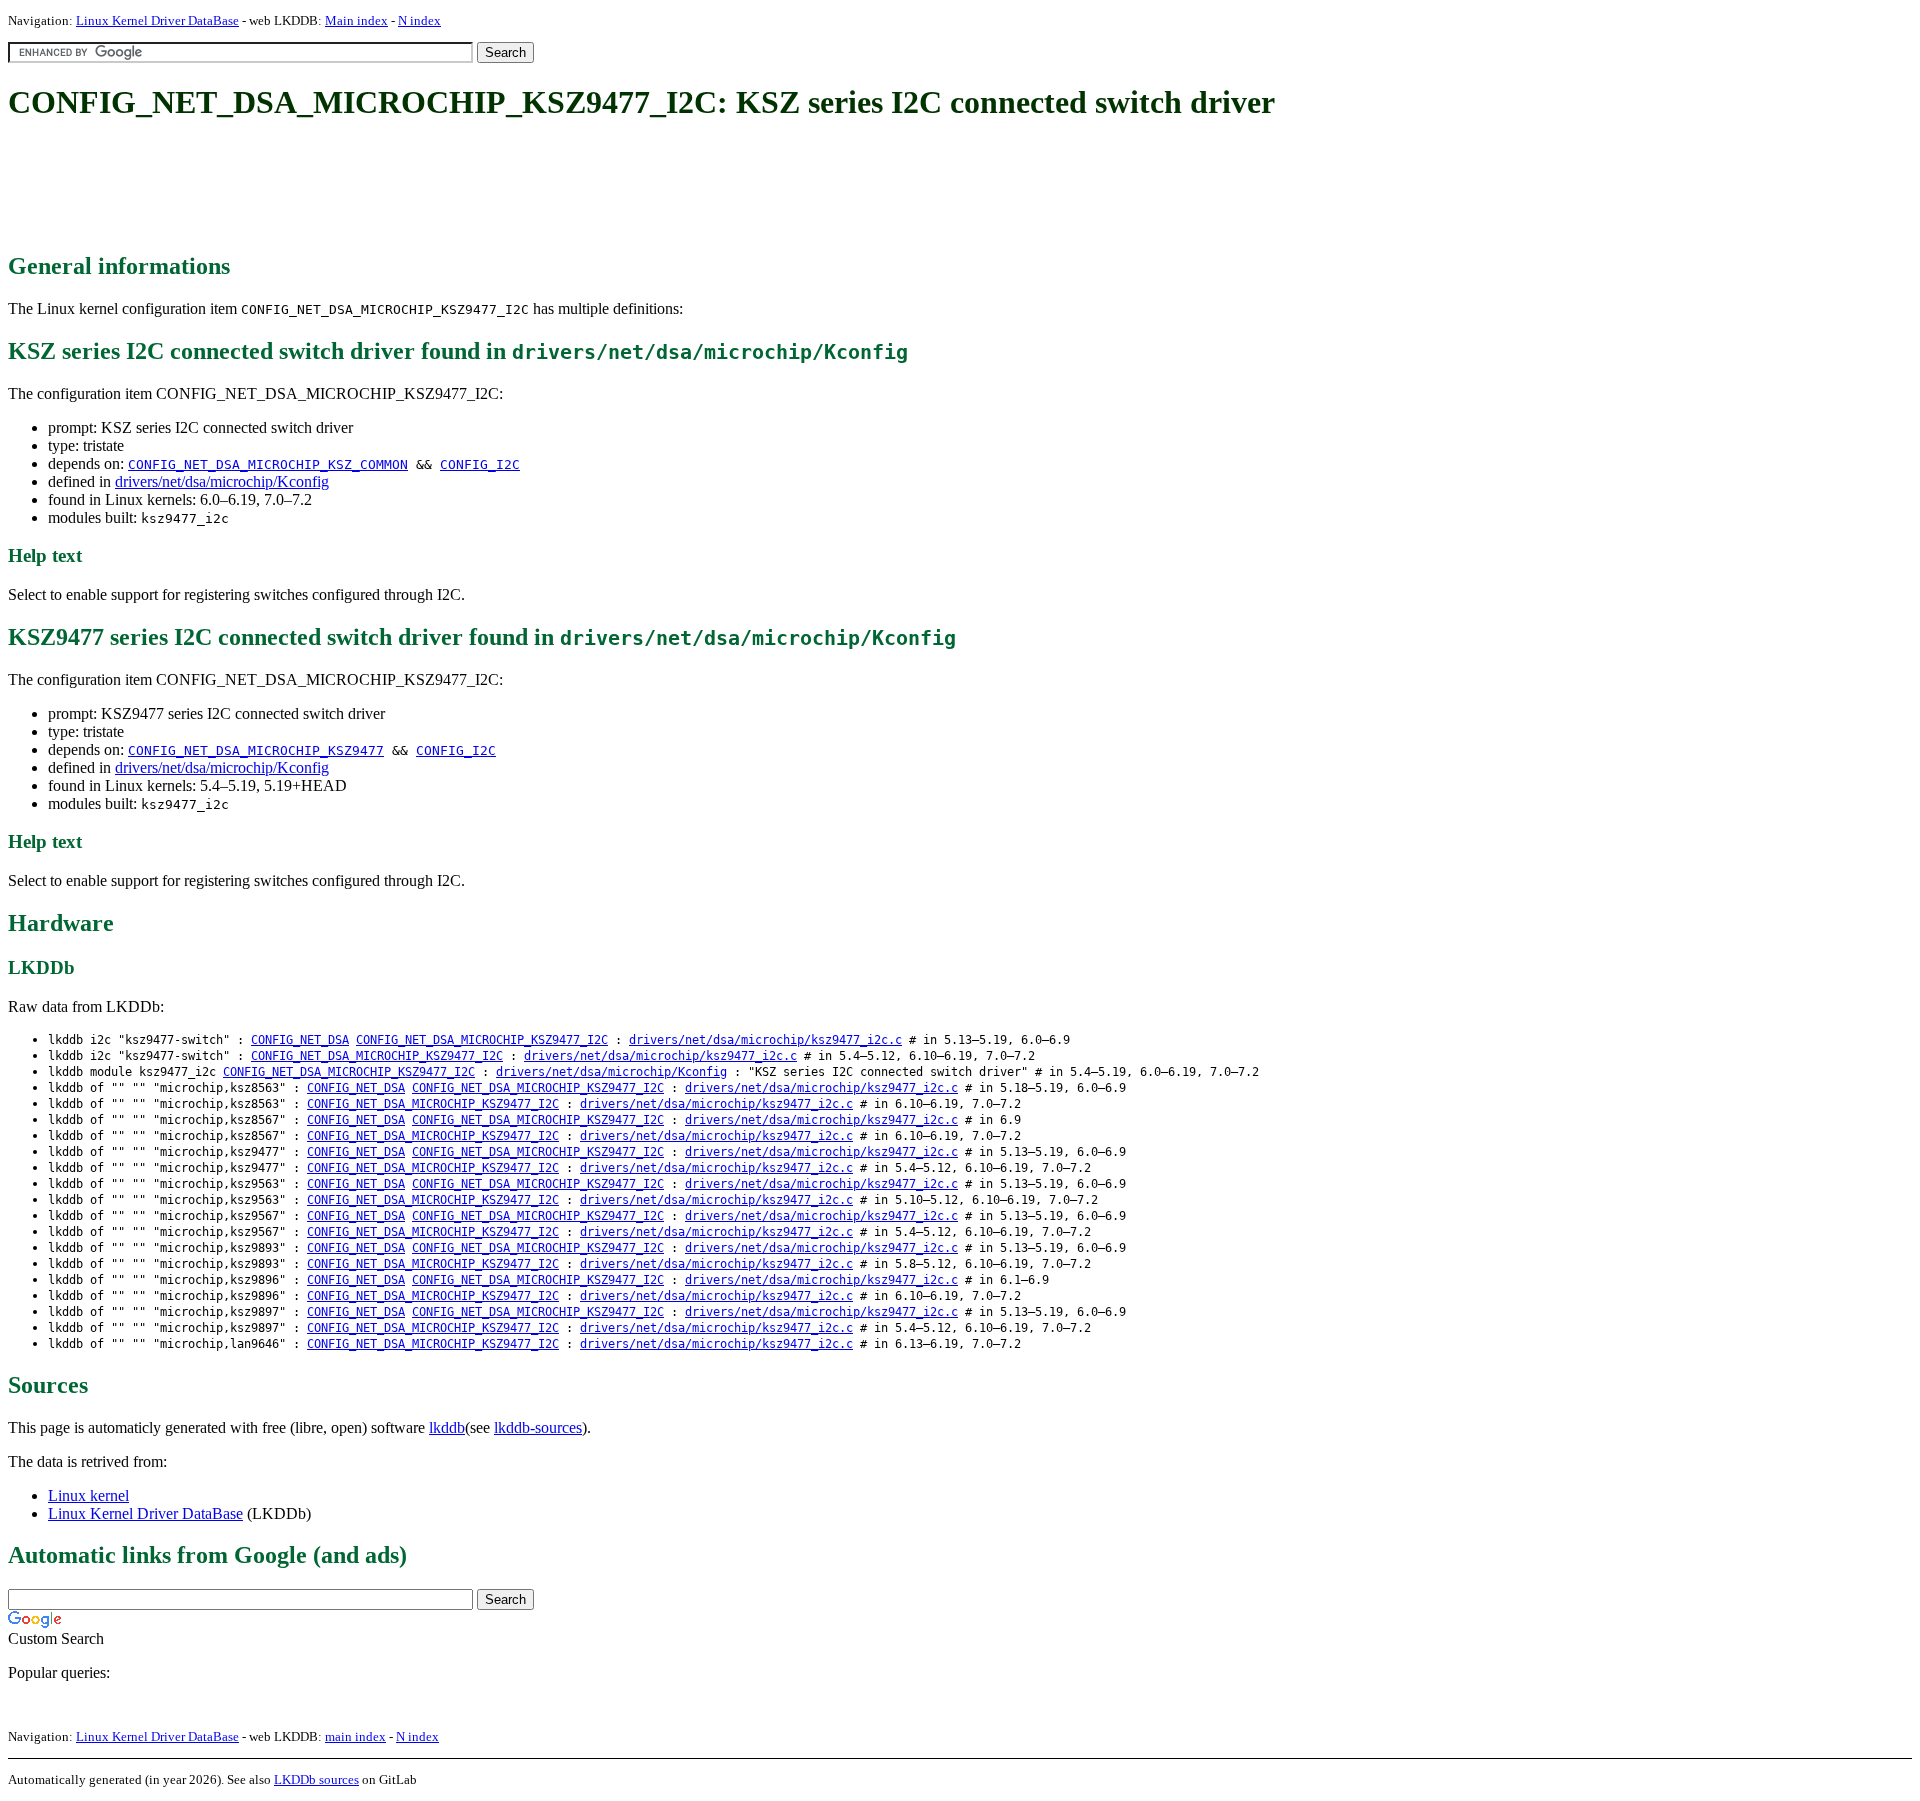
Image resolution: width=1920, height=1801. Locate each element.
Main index (356, 20)
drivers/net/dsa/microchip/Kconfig (222, 481)
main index (355, 1736)
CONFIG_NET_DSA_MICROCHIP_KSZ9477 (256, 750)
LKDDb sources (316, 1779)
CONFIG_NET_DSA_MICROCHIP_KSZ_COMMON (268, 464)
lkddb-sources (538, 1427)
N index (419, 20)
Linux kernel (88, 1495)
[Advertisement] (372, 188)
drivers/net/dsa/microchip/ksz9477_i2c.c (765, 1040)
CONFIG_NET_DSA (300, 1040)
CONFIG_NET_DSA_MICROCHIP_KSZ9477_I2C (482, 1040)
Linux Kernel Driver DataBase (157, 20)
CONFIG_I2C (480, 464)
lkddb (447, 1427)
